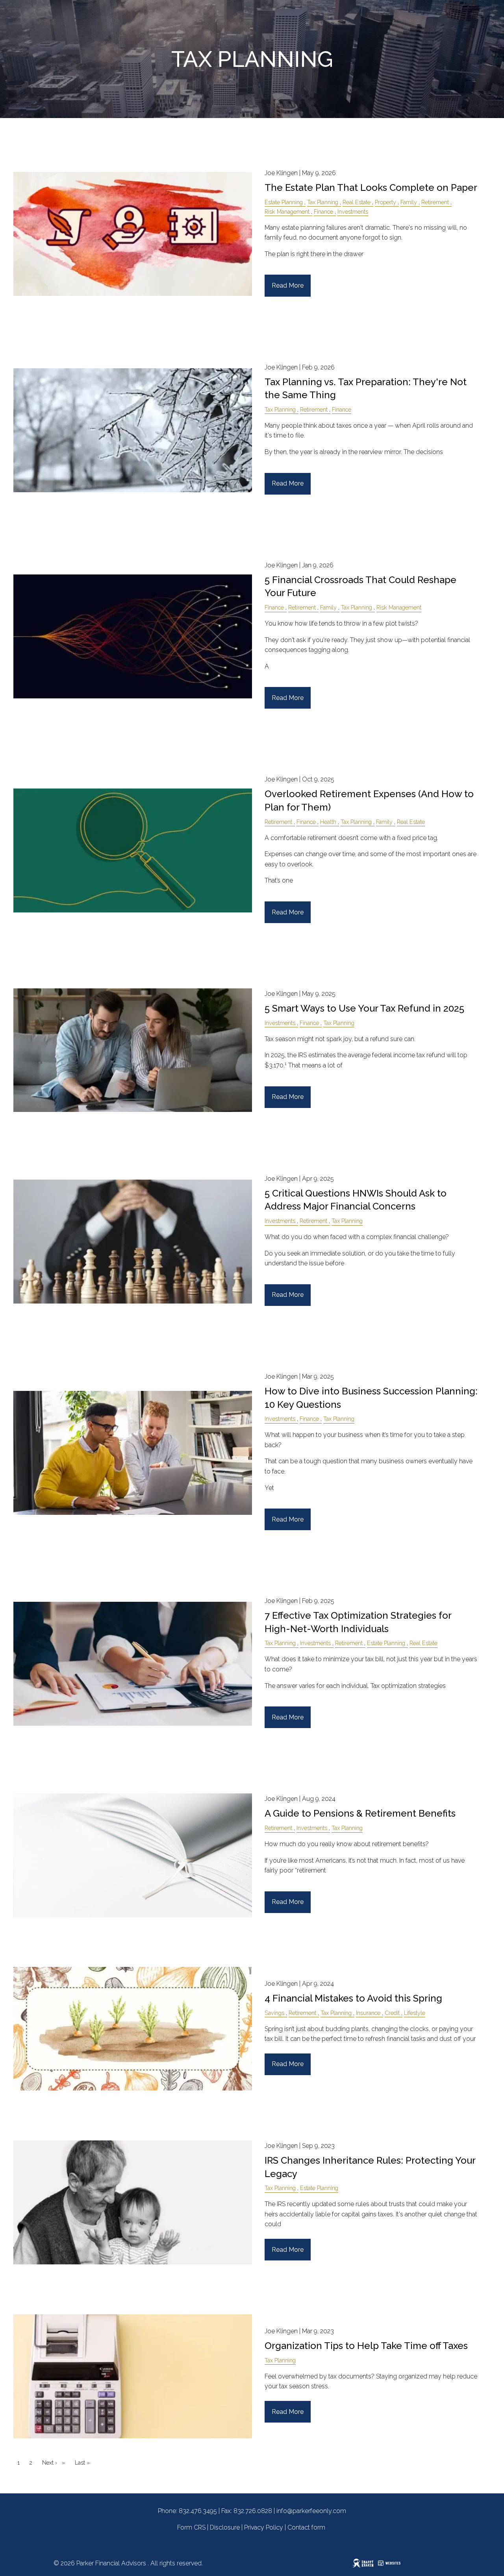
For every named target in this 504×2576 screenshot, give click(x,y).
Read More (288, 285)
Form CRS (191, 2527)
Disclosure (225, 2527)
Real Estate (357, 202)
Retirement (435, 202)
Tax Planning (323, 202)
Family (409, 202)
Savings (274, 2013)
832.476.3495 (198, 2511)
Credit (392, 2013)
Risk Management (287, 211)
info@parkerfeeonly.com (311, 2511)
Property (385, 202)
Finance (323, 211)
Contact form (306, 2527)
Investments (353, 211)
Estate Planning (284, 202)
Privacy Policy (264, 2527)
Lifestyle (415, 2013)
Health (328, 822)
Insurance (368, 2013)
